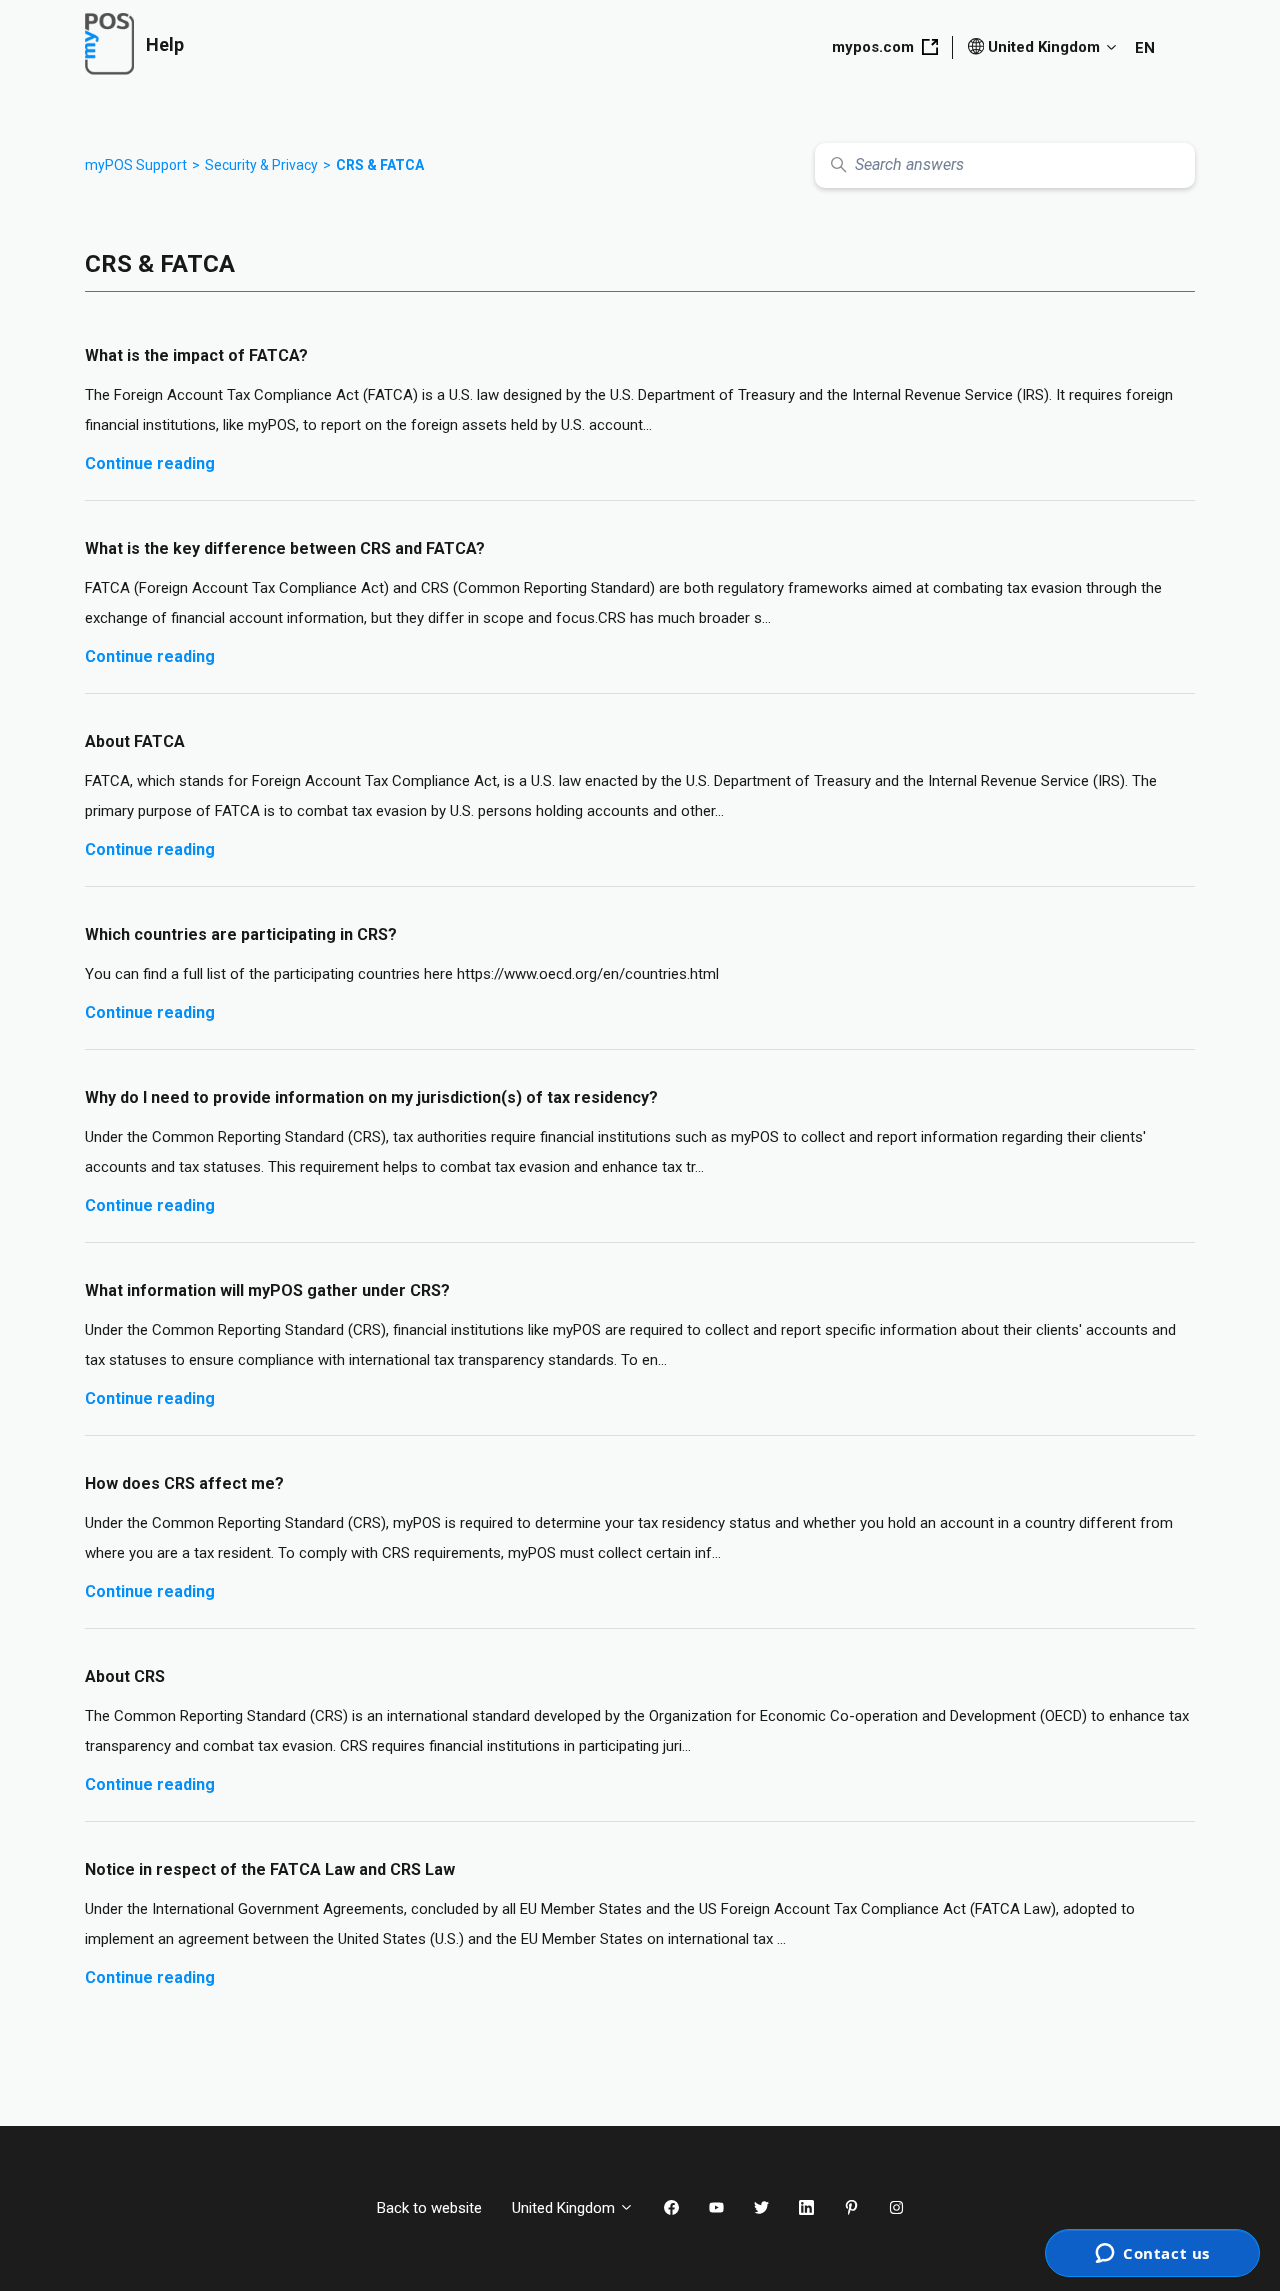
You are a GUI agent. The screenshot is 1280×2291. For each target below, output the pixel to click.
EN (1145, 48)
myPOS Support (136, 165)
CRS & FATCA (380, 165)
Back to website (429, 2208)
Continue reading (150, 463)
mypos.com (873, 47)
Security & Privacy (261, 165)
